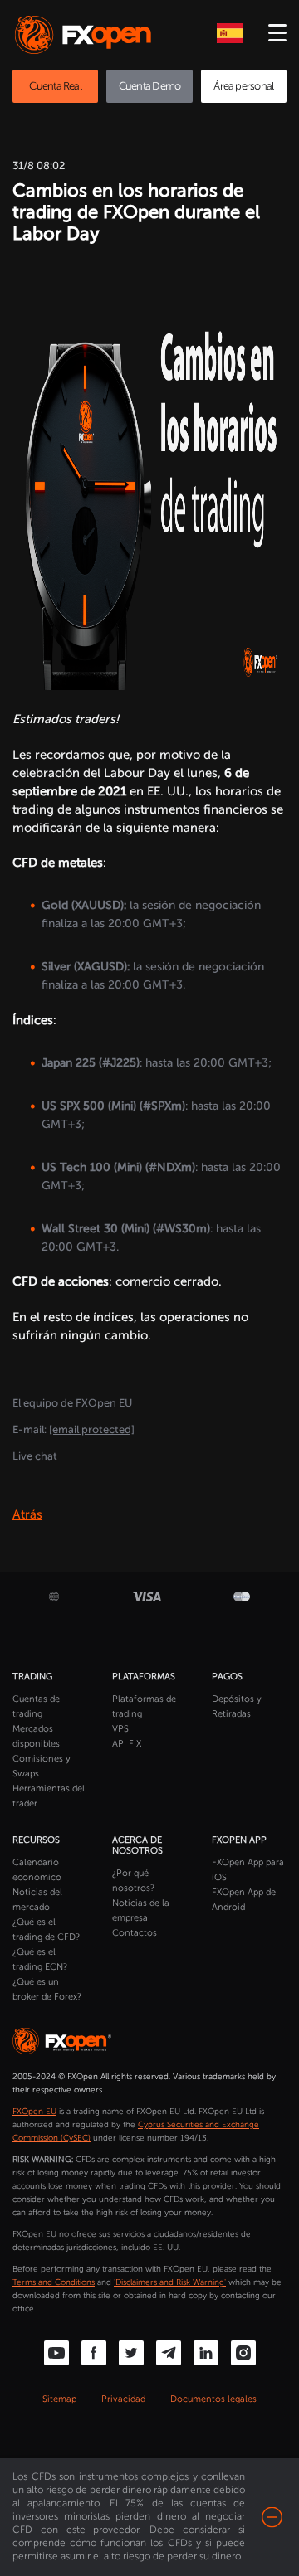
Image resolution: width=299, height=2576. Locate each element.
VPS (120, 1729)
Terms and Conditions (54, 2282)
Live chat (35, 1456)
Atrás (27, 1514)
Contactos (135, 1933)
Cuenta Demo (149, 86)
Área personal (243, 86)
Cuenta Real (55, 86)
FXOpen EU (34, 2112)
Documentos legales (213, 2399)
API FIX (127, 1744)
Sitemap (59, 2399)
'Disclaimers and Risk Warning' (170, 2282)
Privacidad (123, 2399)
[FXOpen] (86, 35)
